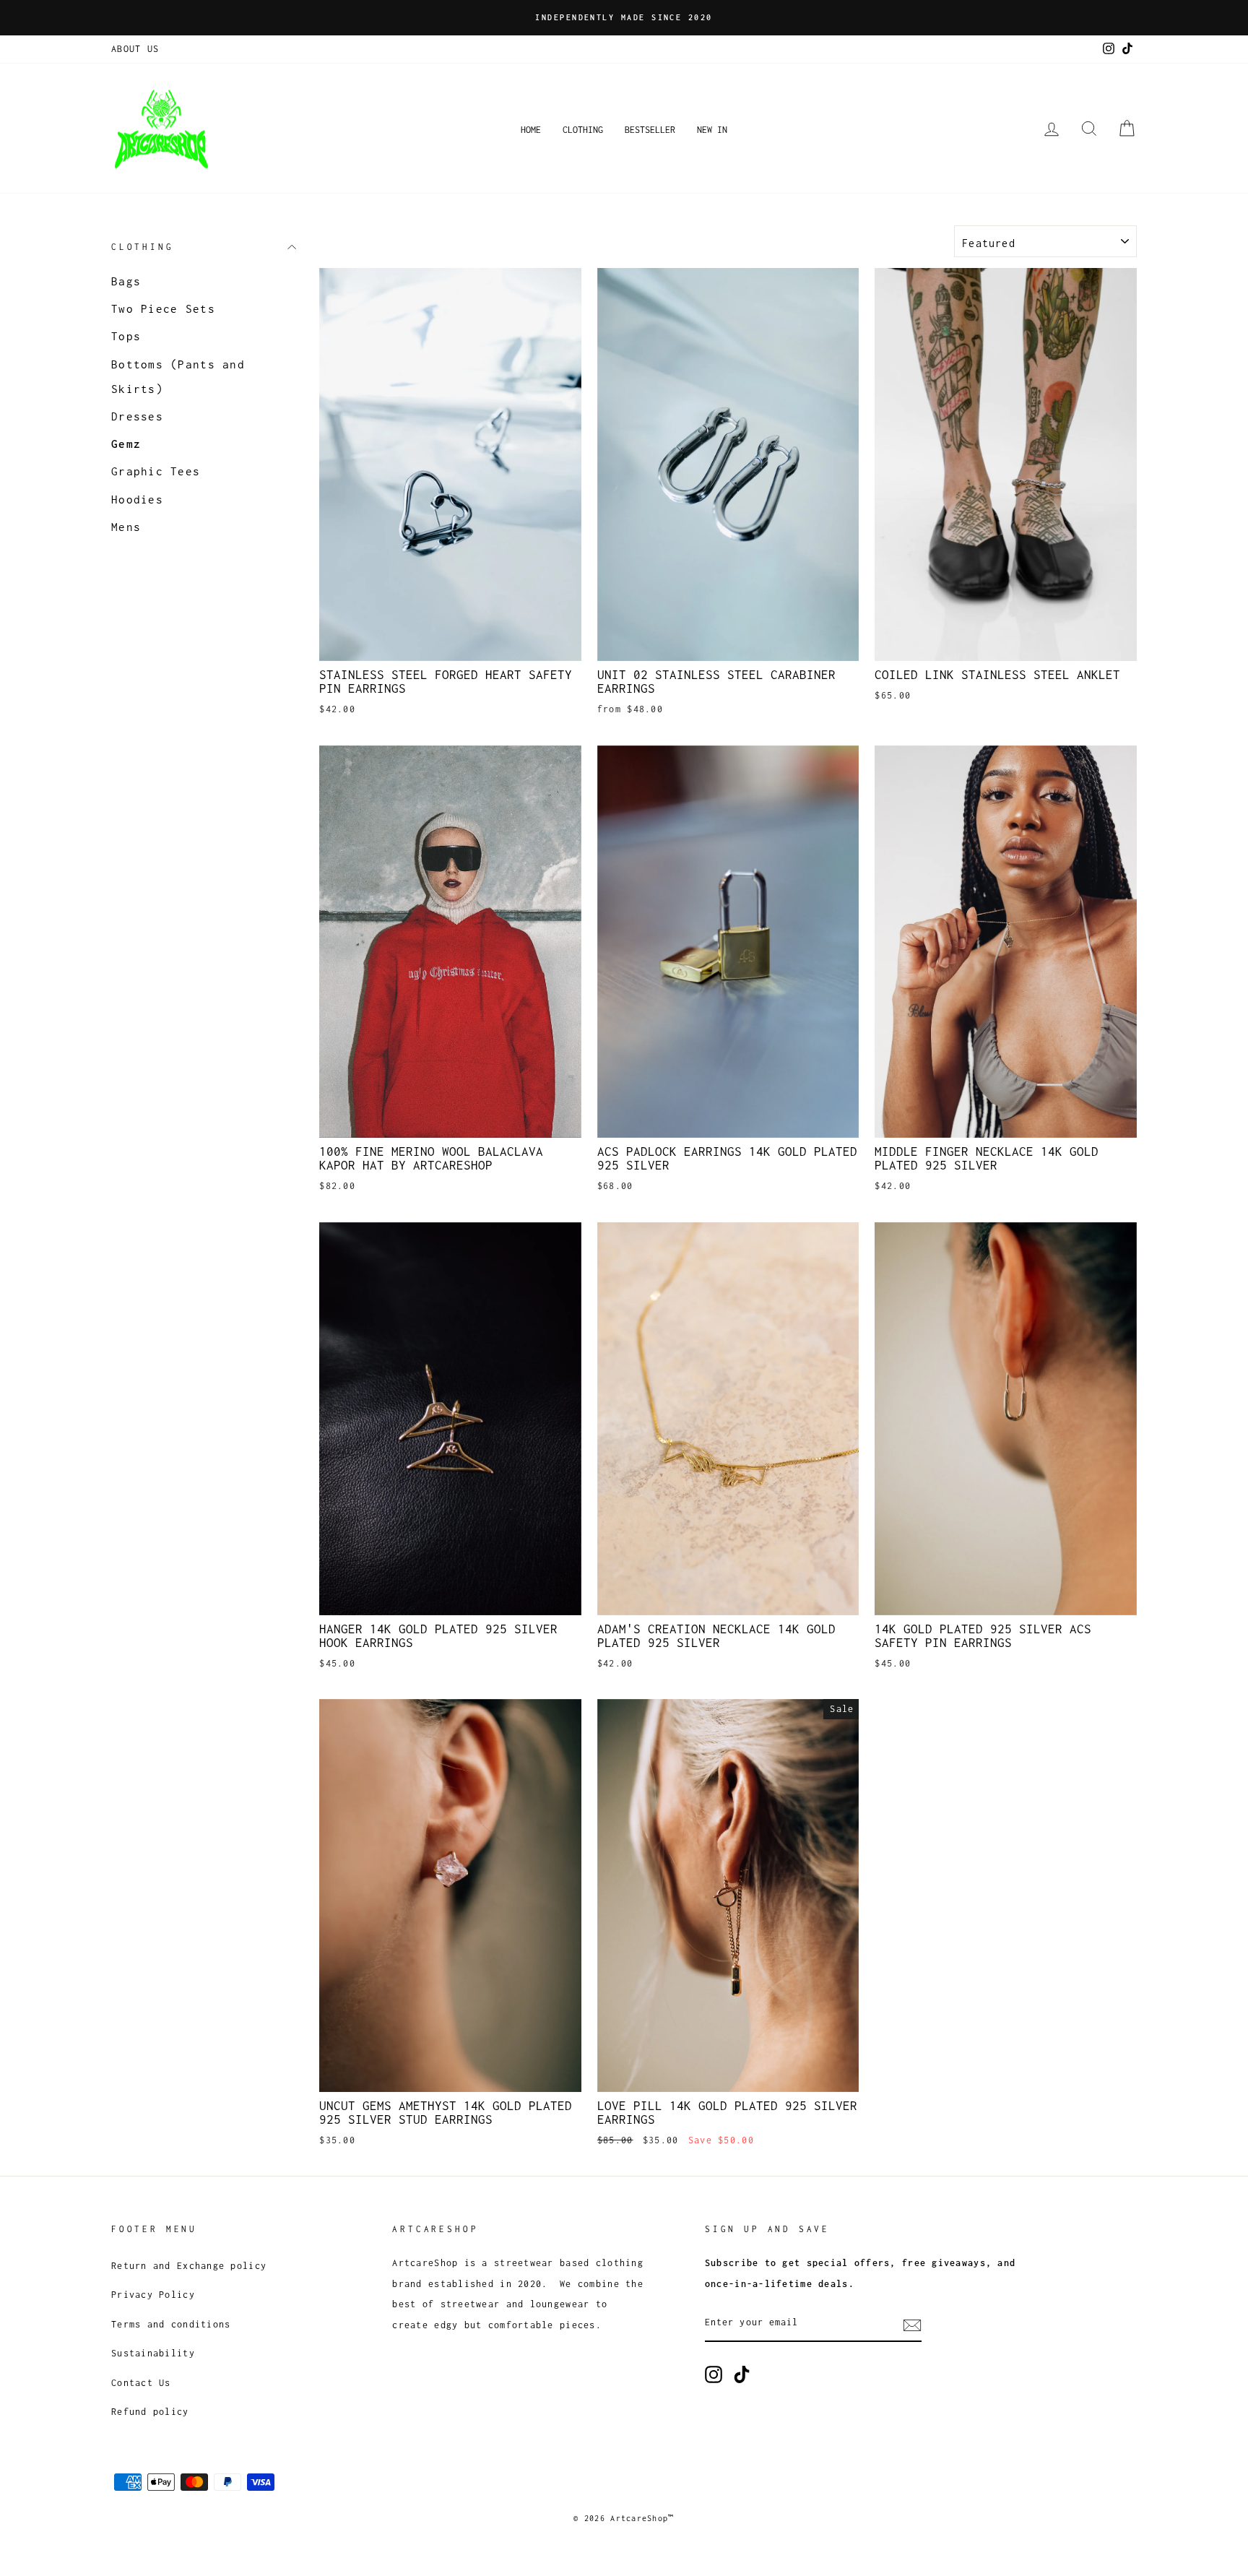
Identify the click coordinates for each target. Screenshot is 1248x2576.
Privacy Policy (153, 2295)
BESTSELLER (650, 130)
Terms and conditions (171, 2324)
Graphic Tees (156, 472)
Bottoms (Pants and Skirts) (178, 376)
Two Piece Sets (163, 308)
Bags (126, 281)
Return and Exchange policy (189, 2266)
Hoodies (137, 499)
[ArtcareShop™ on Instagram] (714, 2374)
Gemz (126, 444)
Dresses (137, 416)
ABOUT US (135, 49)
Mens (126, 527)
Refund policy (150, 2412)
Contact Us (141, 2383)
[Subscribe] (912, 2324)
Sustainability (153, 2353)
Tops (126, 337)
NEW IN (712, 130)
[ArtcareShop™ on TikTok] (742, 2374)
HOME (531, 130)
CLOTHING (583, 130)
